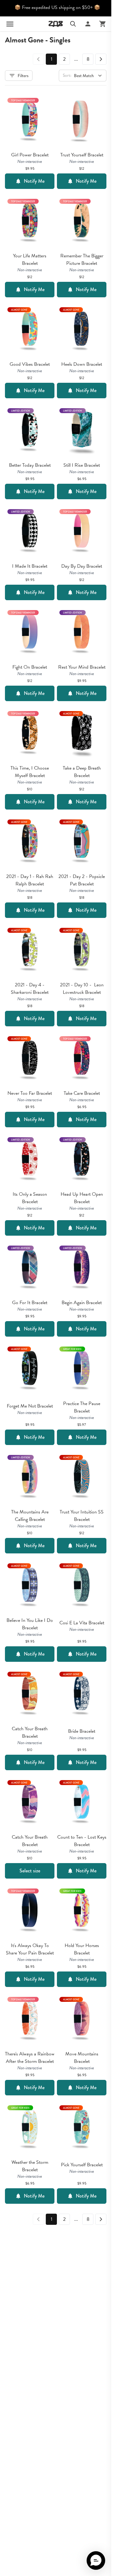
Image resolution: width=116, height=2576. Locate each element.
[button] (96, 2561)
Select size (30, 1871)
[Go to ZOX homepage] (56, 24)
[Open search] (73, 24)
